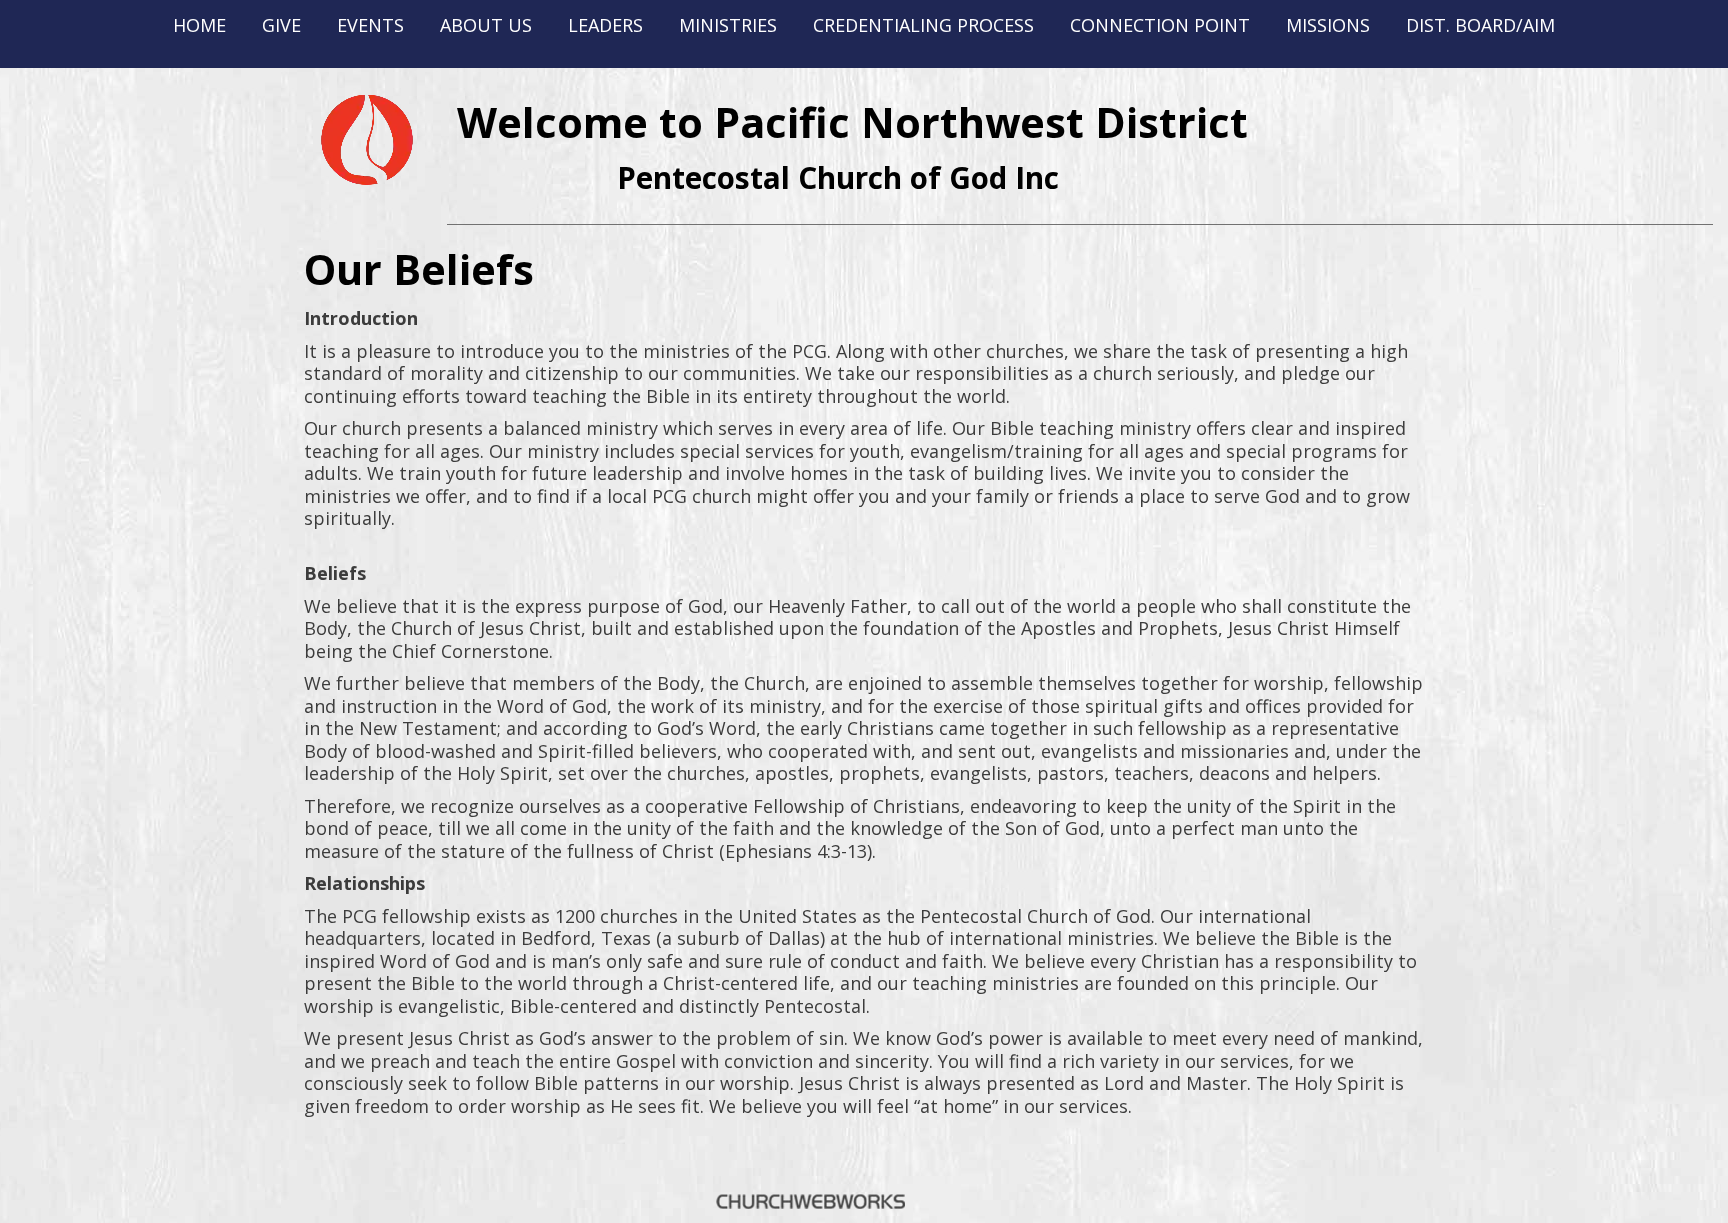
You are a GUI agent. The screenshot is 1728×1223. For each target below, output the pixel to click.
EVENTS (370, 25)
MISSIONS (1328, 25)
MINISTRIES (728, 25)
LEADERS (605, 25)
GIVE (281, 25)
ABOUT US (486, 25)
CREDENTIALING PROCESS (923, 25)
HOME (199, 25)
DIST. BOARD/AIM (1480, 25)
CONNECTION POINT (1160, 25)
